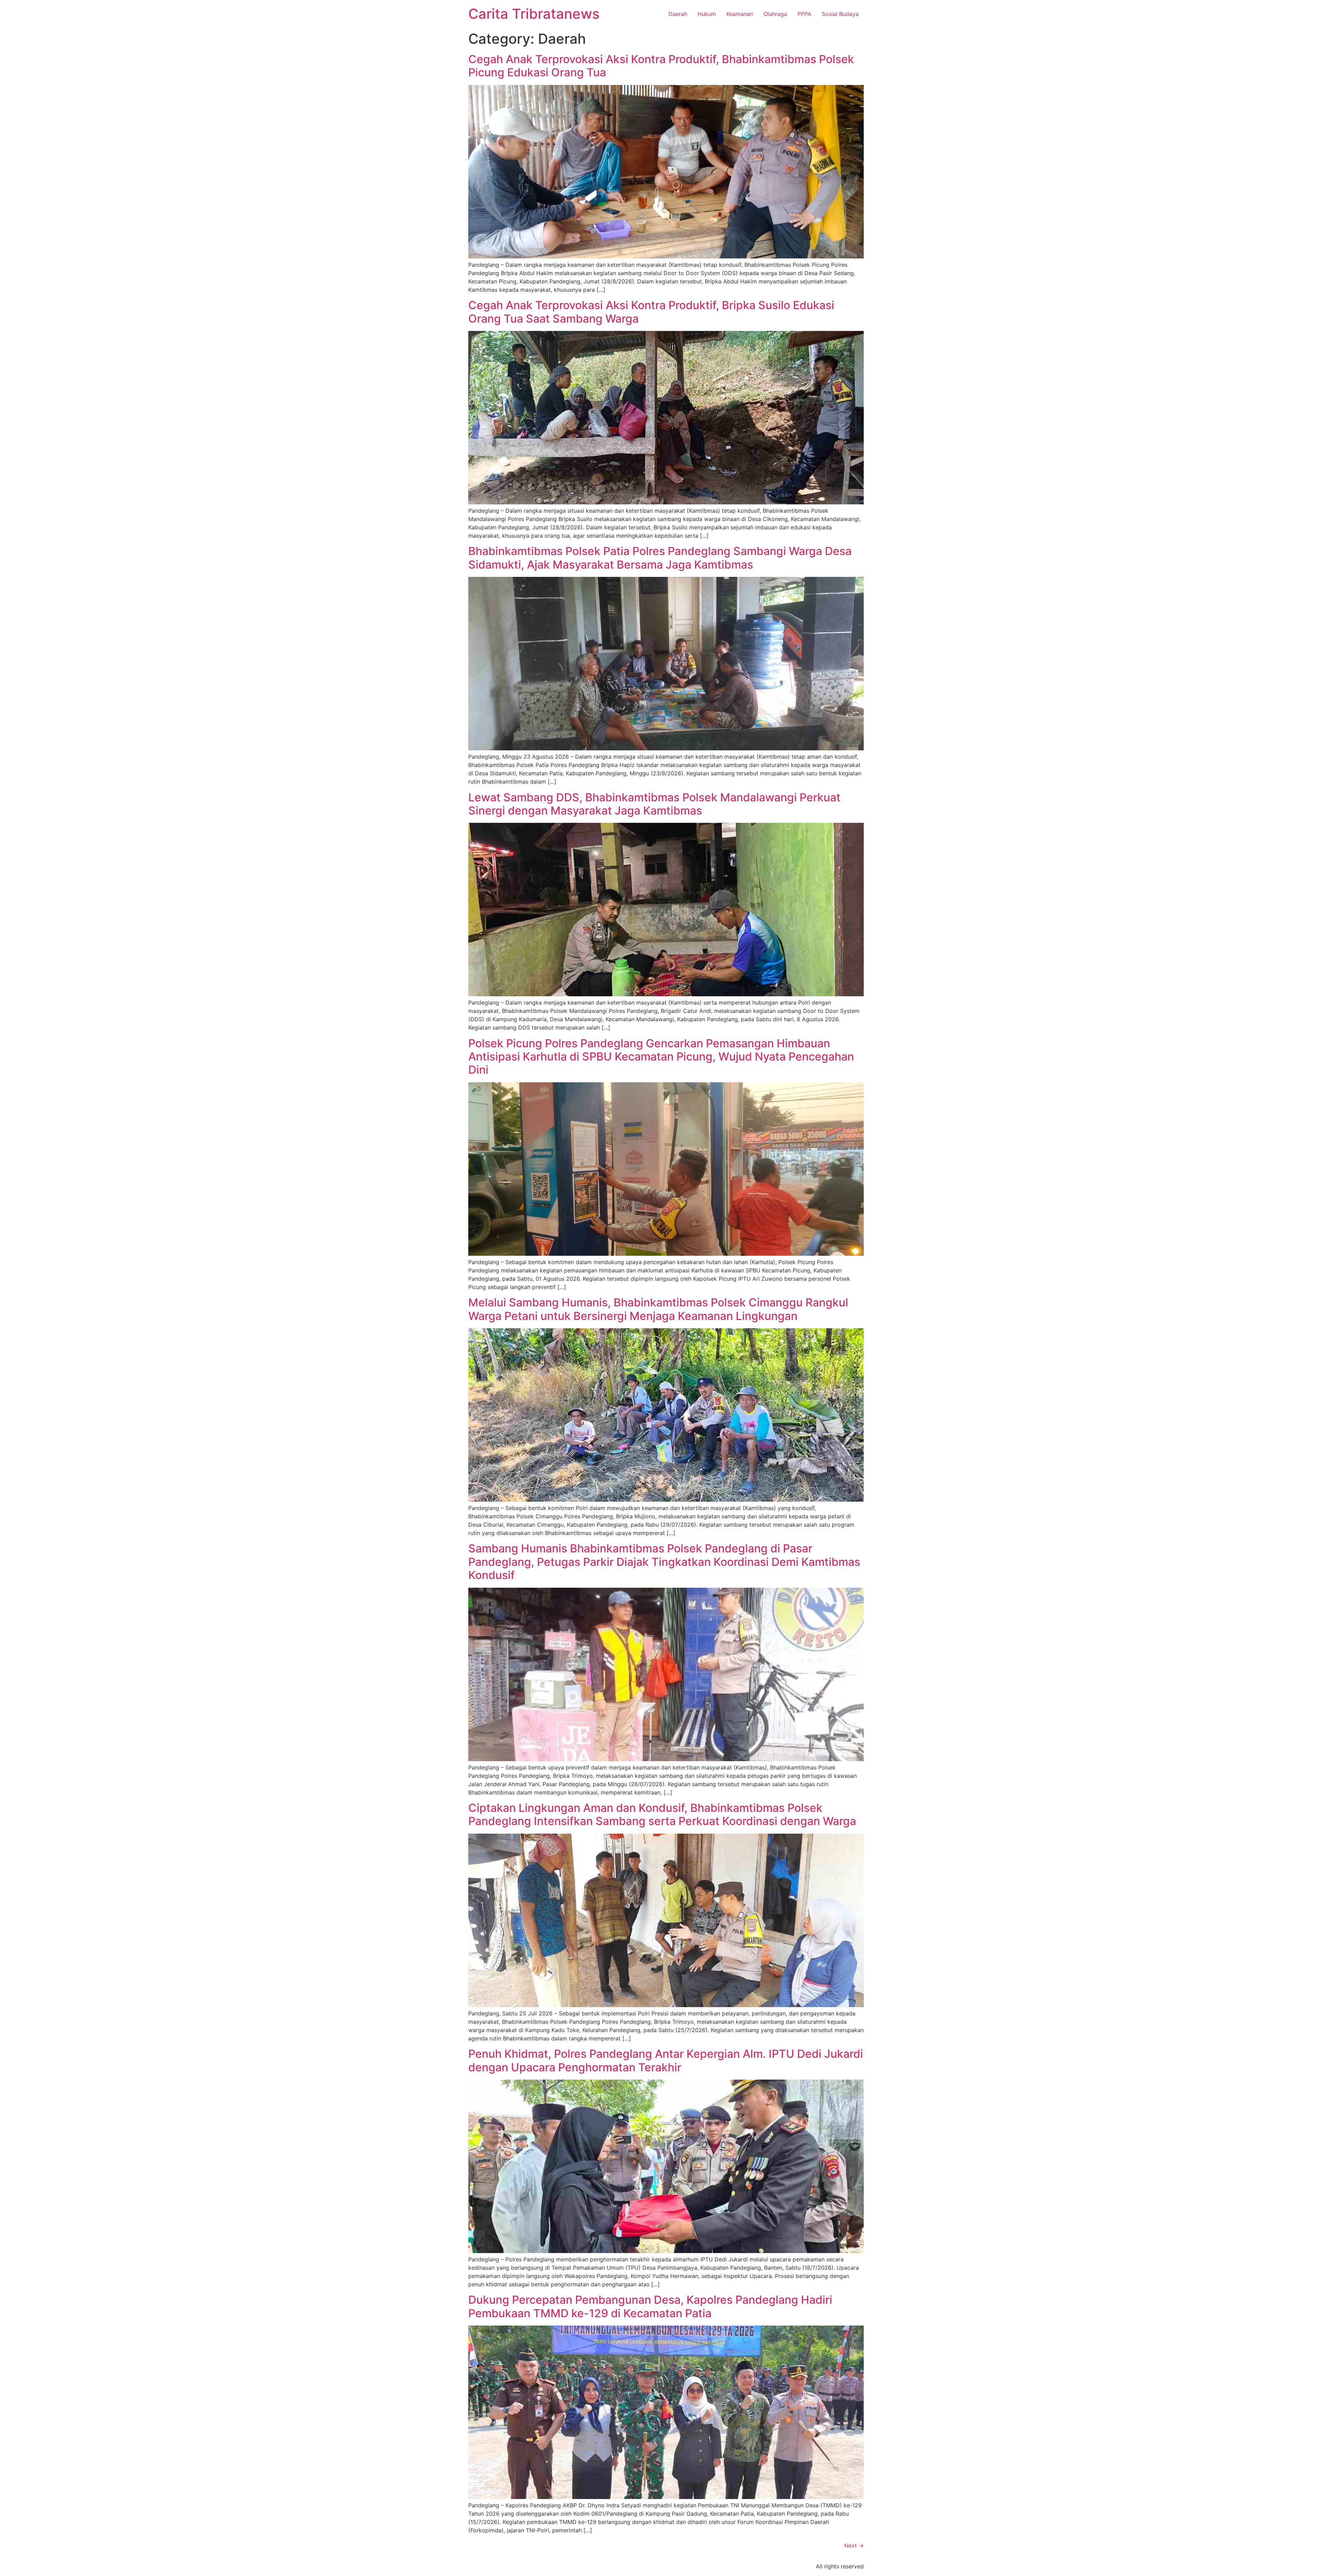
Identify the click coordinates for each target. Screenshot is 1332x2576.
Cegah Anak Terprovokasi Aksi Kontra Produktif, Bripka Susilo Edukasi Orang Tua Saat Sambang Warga (651, 312)
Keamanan (740, 14)
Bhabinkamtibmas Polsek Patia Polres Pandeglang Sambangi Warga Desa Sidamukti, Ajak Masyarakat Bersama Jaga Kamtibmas (660, 558)
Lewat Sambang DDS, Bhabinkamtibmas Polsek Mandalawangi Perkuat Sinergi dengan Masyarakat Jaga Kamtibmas (654, 804)
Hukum (707, 14)
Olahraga (775, 14)
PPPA (804, 14)
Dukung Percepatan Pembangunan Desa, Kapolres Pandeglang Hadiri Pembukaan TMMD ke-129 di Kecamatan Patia (650, 2306)
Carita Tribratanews (534, 14)
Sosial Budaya (840, 14)
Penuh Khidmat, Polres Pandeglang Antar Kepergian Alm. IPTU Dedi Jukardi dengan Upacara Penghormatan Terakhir (666, 2060)
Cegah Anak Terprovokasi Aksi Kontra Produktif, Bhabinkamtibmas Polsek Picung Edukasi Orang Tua (661, 66)
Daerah (678, 14)
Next (854, 2545)
